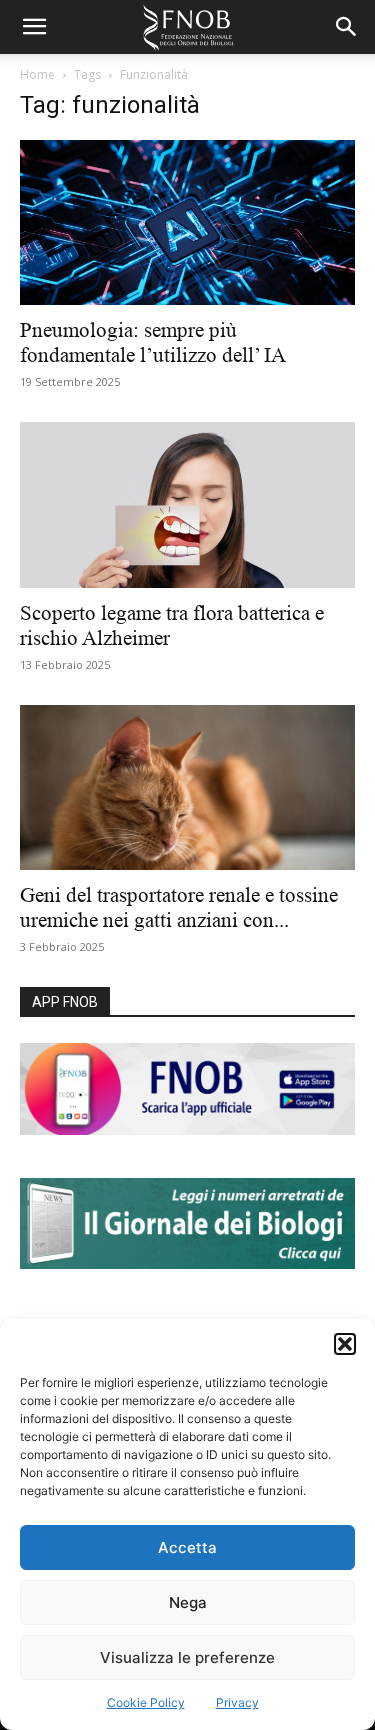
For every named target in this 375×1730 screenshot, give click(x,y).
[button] (345, 1344)
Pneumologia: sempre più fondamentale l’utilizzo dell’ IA (153, 342)
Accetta (187, 1547)
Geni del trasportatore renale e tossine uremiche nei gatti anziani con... (179, 907)
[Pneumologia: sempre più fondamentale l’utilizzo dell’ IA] (187, 222)
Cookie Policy (146, 1702)
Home (37, 74)
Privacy (237, 1702)
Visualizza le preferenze (187, 1657)
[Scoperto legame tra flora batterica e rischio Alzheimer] (187, 504)
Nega (188, 1602)
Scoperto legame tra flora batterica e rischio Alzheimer (172, 625)
